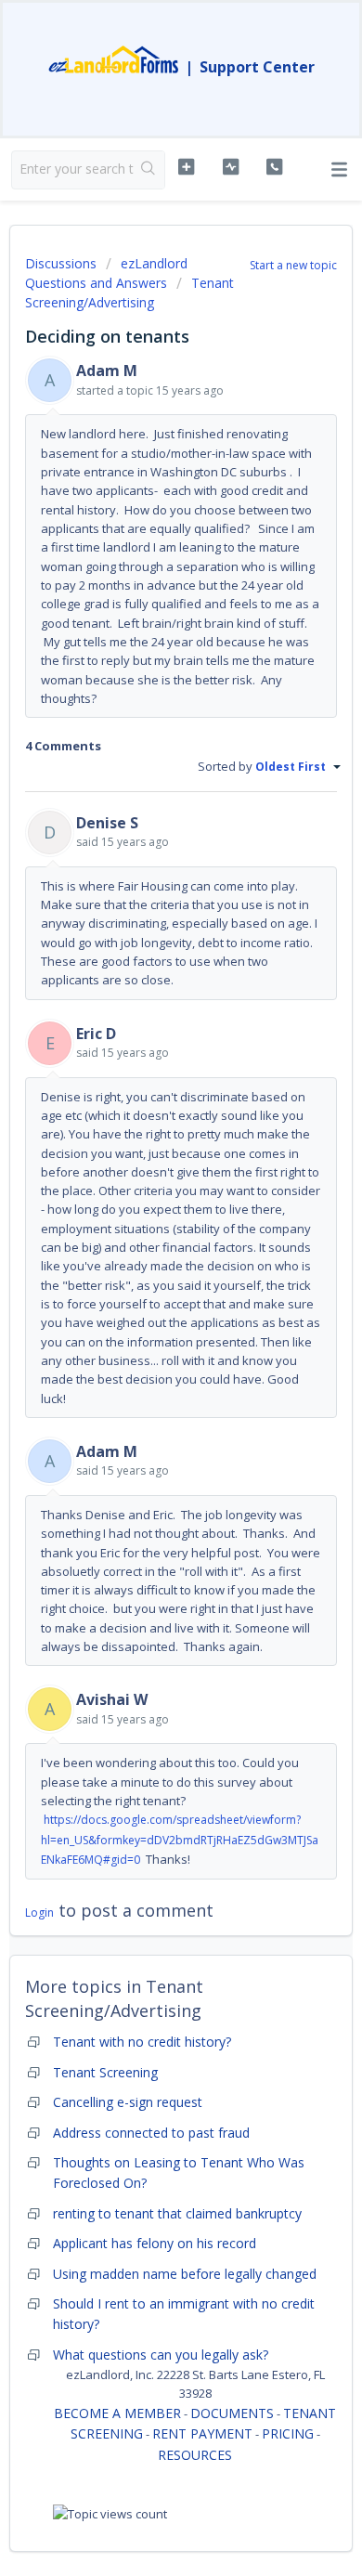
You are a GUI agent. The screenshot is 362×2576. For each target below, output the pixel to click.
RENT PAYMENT (202, 2433)
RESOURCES (195, 2455)
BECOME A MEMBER (117, 2413)
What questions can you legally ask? (161, 2355)
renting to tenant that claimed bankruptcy (177, 2213)
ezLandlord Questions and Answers (106, 273)
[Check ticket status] (230, 167)
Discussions (61, 263)
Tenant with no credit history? (142, 2042)
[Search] (149, 170)
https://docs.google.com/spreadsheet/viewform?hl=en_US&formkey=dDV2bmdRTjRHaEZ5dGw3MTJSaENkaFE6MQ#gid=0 (180, 1840)
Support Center (257, 67)
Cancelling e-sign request (128, 2102)
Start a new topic (293, 265)
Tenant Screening (105, 2072)
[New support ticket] (186, 167)
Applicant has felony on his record (155, 2243)
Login (39, 1912)
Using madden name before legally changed (185, 2274)
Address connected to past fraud (151, 2133)
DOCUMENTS (232, 2413)
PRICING (288, 2433)
